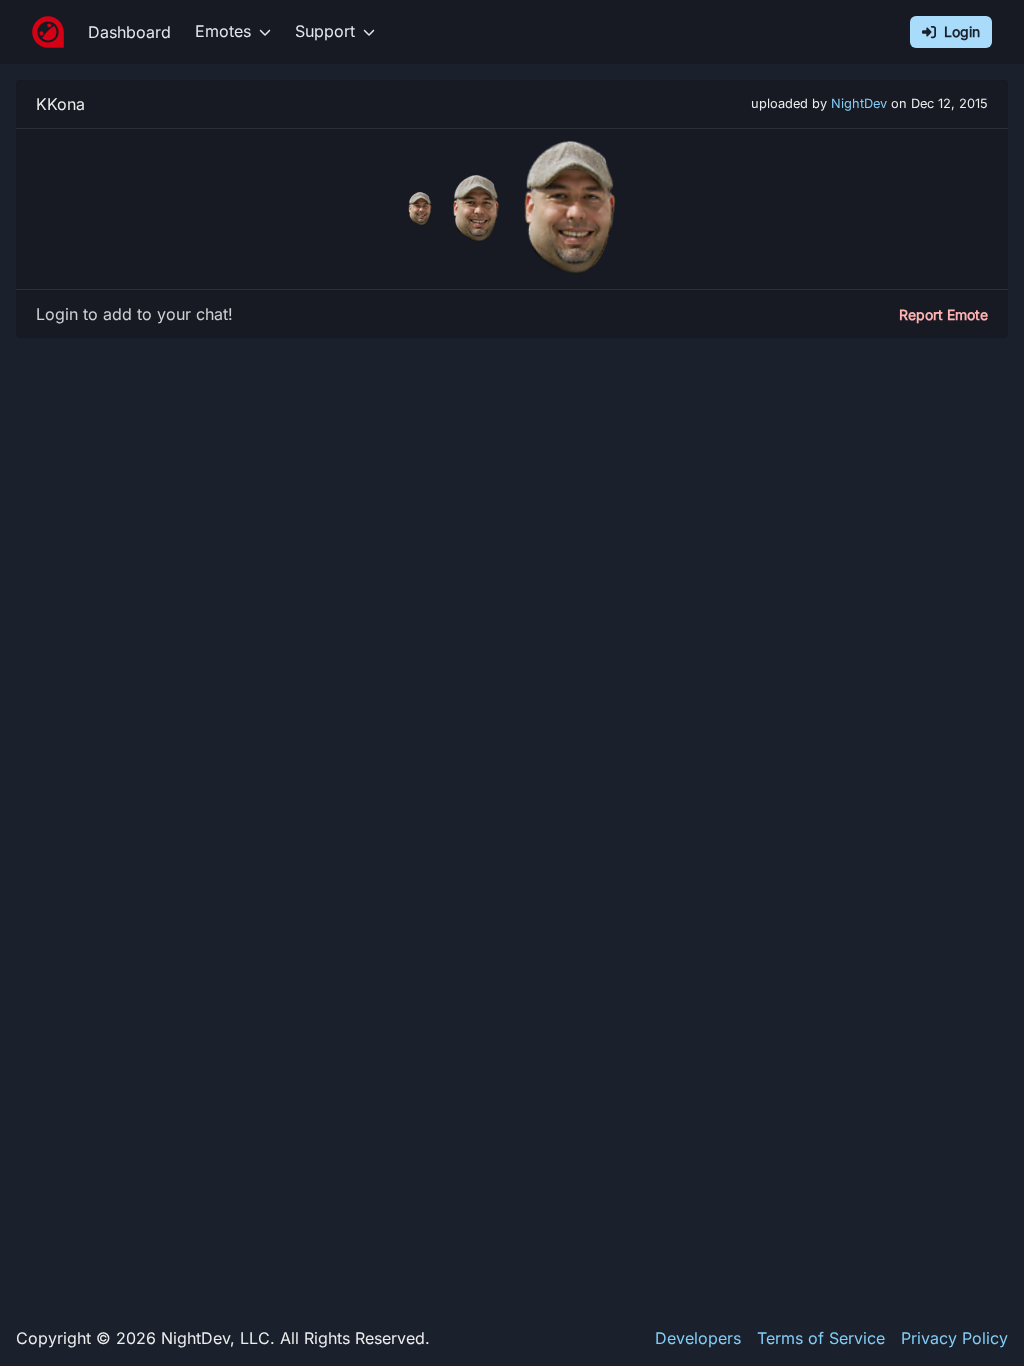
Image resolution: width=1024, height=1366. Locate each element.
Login (962, 31)
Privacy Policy (954, 1338)
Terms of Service (821, 1338)
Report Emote (943, 314)
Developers (698, 1338)
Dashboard (129, 32)
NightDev (859, 103)
